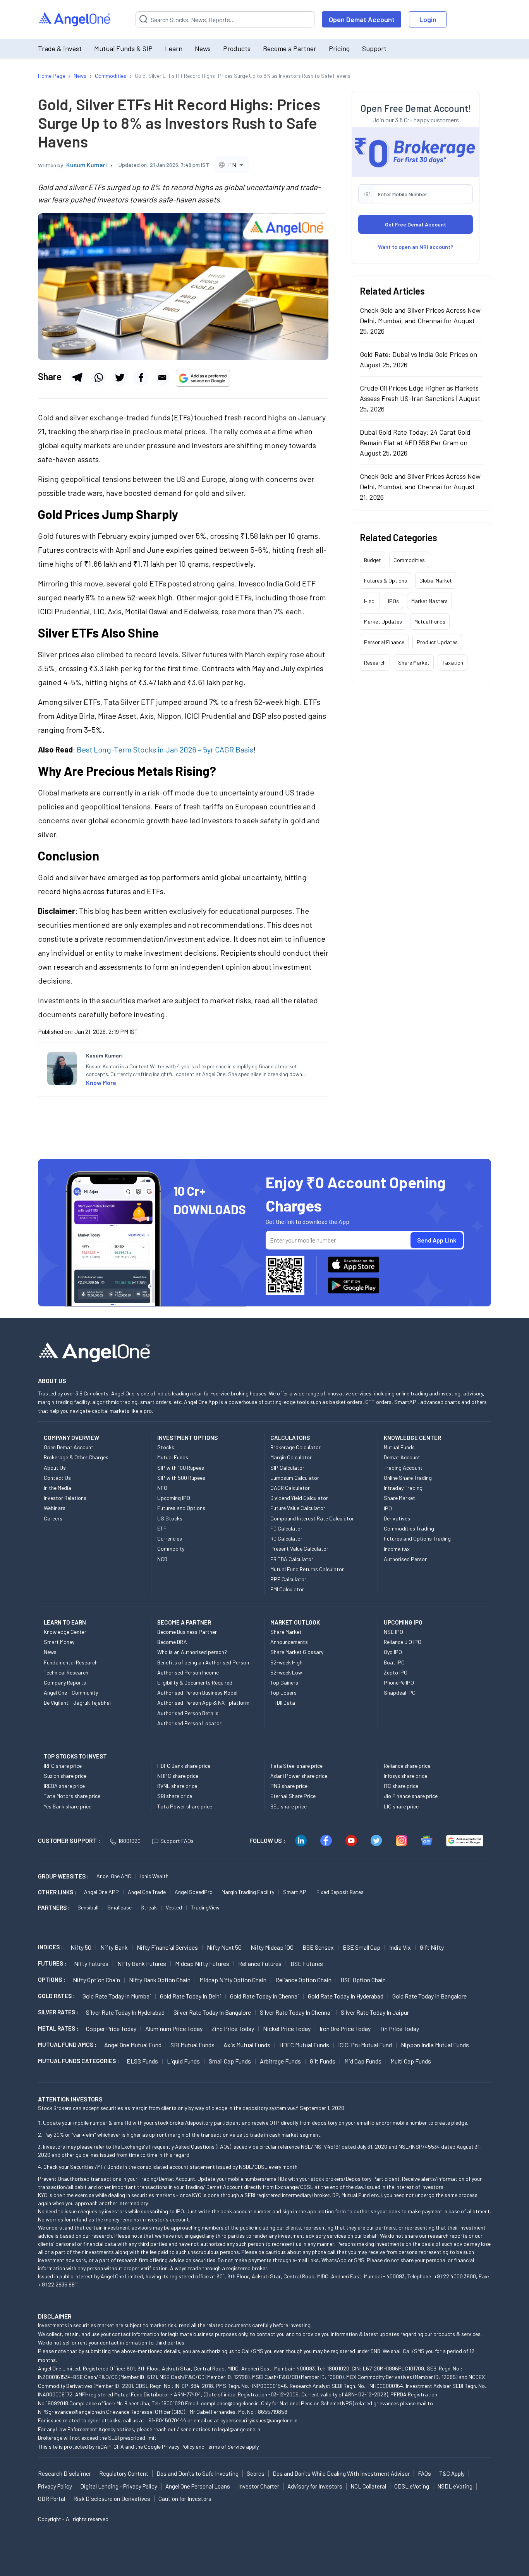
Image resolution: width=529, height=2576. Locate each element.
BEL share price (289, 1806)
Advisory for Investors (315, 2486)
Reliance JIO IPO (403, 1642)
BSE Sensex (318, 1947)
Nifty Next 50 (224, 1947)
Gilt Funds (323, 2061)
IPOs (393, 601)
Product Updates (437, 642)
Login (428, 19)
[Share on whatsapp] (98, 377)
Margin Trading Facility (248, 1892)
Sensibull (88, 1907)
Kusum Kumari (87, 165)
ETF (162, 1528)
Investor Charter (259, 2486)
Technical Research (66, 1672)
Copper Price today (111, 2028)
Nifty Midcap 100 (272, 1947)
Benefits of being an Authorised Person (203, 1662)
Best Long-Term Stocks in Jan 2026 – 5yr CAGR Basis (165, 749)
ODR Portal (52, 2499)
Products (237, 48)
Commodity (171, 1549)
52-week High (286, 1662)
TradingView (205, 1907)
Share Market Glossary (297, 1652)
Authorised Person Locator (189, 1723)
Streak (149, 1907)
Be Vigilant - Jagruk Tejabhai (77, 1703)
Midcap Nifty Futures (202, 1963)
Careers (53, 1518)
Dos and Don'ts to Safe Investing (198, 2473)
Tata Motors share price (72, 1796)
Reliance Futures (260, 1963)
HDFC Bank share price (184, 1766)
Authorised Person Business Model (197, 1692)
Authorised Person (406, 1559)
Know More (101, 1082)
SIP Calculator (287, 1468)
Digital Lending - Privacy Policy (119, 2486)
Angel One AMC (114, 1876)
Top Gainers (284, 1682)
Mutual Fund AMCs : (67, 2045)
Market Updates (383, 621)
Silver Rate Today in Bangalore (212, 2012)
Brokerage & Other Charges (76, 1457)
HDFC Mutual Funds (304, 2045)
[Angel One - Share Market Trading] (75, 20)
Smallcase (119, 1907)
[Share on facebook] (141, 377)
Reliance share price (407, 1766)
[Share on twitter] (120, 377)
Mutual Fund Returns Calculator (307, 1569)
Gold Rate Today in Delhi (191, 1996)
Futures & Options (386, 580)
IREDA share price (64, 1786)
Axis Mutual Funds (247, 2045)
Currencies (170, 1538)
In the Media (58, 1488)
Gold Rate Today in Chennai (264, 1996)
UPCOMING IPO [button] (403, 1622)
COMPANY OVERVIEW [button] (71, 1438)
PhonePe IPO (399, 1682)
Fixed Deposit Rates (340, 1892)
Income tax (397, 1549)
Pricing (339, 48)
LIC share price (401, 1806)
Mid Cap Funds (363, 2061)
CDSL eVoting (412, 2486)
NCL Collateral (368, 2486)
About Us (55, 1468)
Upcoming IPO (174, 1498)
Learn (174, 48)
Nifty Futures (91, 1963)
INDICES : (50, 1947)
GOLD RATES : (56, 1996)
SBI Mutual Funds (192, 2045)
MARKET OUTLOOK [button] (295, 1622)
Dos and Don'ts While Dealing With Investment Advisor (341, 2473)
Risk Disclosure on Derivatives (112, 2499)
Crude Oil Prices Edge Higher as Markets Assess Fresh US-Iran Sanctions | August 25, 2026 (420, 398)
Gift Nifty (432, 1947)
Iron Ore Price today (345, 2028)
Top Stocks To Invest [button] (75, 1756)
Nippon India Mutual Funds (435, 2045)
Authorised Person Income (188, 1672)
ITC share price (401, 1786)
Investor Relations (65, 1498)
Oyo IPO (393, 1652)
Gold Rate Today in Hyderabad (346, 1996)
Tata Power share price (185, 1806)
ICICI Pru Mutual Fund (365, 2045)
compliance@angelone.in (230, 2403)
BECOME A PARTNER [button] (184, 1622)
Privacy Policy (178, 2447)
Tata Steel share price (296, 1766)
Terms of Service (225, 2447)
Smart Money (59, 1642)
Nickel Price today (287, 2028)
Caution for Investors (185, 2499)
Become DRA (172, 1642)
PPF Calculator (288, 1579)
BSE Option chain (363, 1980)
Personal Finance (384, 642)
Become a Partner (290, 48)
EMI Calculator (287, 1589)
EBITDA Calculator (292, 1559)
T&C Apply (452, 2473)
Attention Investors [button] (70, 2099)
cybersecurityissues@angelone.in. (259, 2420)
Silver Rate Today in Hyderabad (125, 2012)
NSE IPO (393, 1632)
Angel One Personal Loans (198, 2486)
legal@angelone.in (239, 2429)
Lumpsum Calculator (295, 1478)
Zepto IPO (396, 1672)
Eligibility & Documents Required (195, 1682)
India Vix (400, 1947)
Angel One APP (101, 1892)
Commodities (409, 560)
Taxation (453, 662)
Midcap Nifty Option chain (233, 1980)
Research (375, 662)
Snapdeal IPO (400, 1692)
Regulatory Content (124, 2473)
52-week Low (286, 1672)
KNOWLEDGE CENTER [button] (412, 1438)
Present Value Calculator (299, 1549)
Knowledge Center (65, 1632)
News (203, 48)
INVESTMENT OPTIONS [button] (187, 1438)
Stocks (166, 1447)
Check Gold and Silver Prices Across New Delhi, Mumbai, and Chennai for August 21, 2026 (420, 486)
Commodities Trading (409, 1528)
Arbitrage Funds (280, 2061)
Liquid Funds (183, 2061)
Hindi (370, 601)
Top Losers (283, 1692)
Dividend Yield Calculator (299, 1498)
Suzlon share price (65, 1776)
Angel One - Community (71, 1692)
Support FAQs (177, 1841)
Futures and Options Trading (417, 1538)
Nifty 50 (81, 1947)
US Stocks (170, 1518)
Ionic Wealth (154, 1876)
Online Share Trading (408, 1478)
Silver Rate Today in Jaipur (375, 2012)
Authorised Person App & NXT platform (203, 1703)
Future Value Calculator (298, 1508)
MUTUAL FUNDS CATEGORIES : (78, 2061)
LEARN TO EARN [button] (65, 1622)
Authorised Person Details (188, 1713)
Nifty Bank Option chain (160, 1980)
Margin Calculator (291, 1457)
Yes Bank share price (68, 1806)
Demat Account (402, 1457)
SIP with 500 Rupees (181, 1478)
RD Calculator (286, 1538)
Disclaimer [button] (55, 2316)
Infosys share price (405, 1776)
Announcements (289, 1642)
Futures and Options (181, 1508)
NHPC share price (178, 1776)
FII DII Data (283, 1703)
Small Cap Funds (230, 2061)
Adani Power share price (299, 1776)
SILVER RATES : (58, 2012)
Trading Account (403, 1468)
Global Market (436, 580)
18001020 (129, 1841)
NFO (162, 1488)
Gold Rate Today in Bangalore (429, 1996)
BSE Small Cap (362, 1947)
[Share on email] (162, 377)
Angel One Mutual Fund (133, 2045)
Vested (174, 1907)
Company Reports (65, 1682)
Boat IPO (394, 1662)
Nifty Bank (114, 1947)
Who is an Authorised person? (192, 1652)
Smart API (295, 1892)
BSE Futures (307, 1963)
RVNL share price (177, 1786)
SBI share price (175, 1796)
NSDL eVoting (455, 2486)
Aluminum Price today (174, 2028)
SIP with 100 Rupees (181, 1468)
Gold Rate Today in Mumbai (117, 1996)
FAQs (424, 2473)
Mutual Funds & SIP (123, 48)
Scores (256, 2473)
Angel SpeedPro (194, 1892)
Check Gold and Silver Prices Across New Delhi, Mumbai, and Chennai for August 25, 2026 (420, 320)
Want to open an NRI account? (416, 246)
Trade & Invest (60, 48)
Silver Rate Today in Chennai (296, 2012)
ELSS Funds (142, 2061)
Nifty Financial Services (167, 1947)
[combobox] (232, 165)
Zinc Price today (233, 2028)
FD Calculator (286, 1528)
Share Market (414, 662)
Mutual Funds (430, 621)
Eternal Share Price (293, 1796)
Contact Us (57, 1478)
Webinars (55, 1508)
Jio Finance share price (411, 1796)
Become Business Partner (187, 1632)
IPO (388, 1508)
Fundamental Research (71, 1662)
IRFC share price (63, 1766)
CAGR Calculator (290, 1488)
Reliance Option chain (303, 1980)
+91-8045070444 (166, 2420)
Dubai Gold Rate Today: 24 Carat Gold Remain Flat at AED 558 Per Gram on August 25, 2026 (415, 442)
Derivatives (397, 1518)
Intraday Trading (403, 1488)
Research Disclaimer (64, 2473)
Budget (373, 560)
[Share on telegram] (77, 377)
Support (374, 48)
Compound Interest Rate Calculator (312, 1518)
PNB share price (289, 1786)
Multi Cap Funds (411, 2061)
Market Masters (429, 601)
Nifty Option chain (96, 1980)
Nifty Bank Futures (142, 1963)
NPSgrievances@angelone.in (71, 2412)
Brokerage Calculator (295, 1447)
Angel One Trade (147, 1892)
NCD (162, 1559)
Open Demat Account (362, 19)
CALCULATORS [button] (290, 1438)
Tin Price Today (399, 2028)
